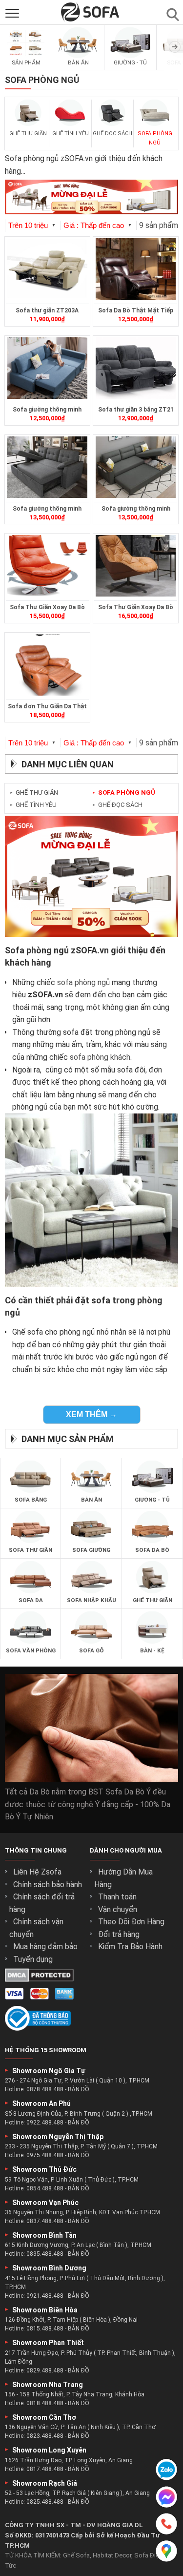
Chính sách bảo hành (48, 1885)
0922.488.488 (45, 2123)
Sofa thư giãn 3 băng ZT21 (136, 410)
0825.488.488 (45, 2502)
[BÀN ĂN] (78, 56)
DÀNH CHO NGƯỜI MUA (126, 1850)
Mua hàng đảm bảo (45, 1947)
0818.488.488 (45, 2403)
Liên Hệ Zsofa (37, 1872)
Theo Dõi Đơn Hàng (131, 1922)
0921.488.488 (45, 2296)
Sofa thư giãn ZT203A (47, 310)
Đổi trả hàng (119, 1934)
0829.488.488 (45, 2370)
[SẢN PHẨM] (26, 56)
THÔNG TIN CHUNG (36, 1850)
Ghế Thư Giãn (34, 793)
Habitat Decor (112, 2555)
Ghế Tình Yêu (33, 805)
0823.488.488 (45, 2436)
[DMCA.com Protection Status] (39, 1979)
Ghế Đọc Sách (117, 805)
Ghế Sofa (76, 2555)
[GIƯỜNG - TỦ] (130, 56)
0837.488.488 (45, 2221)
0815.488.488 (45, 2329)
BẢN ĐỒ (79, 2089)
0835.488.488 (45, 2254)
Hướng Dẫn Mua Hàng (123, 1878)
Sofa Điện (148, 2555)
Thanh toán (117, 1897)
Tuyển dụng (33, 1959)
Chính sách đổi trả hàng (42, 1903)
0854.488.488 (45, 2188)
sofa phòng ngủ (83, 982)
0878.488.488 (45, 2089)
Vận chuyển (118, 1909)
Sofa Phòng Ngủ (124, 793)
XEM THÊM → (91, 1414)
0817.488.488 (45, 2469)
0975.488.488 (45, 2155)
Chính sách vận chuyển (36, 1928)
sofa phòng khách (100, 1057)
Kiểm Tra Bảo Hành (130, 1947)
